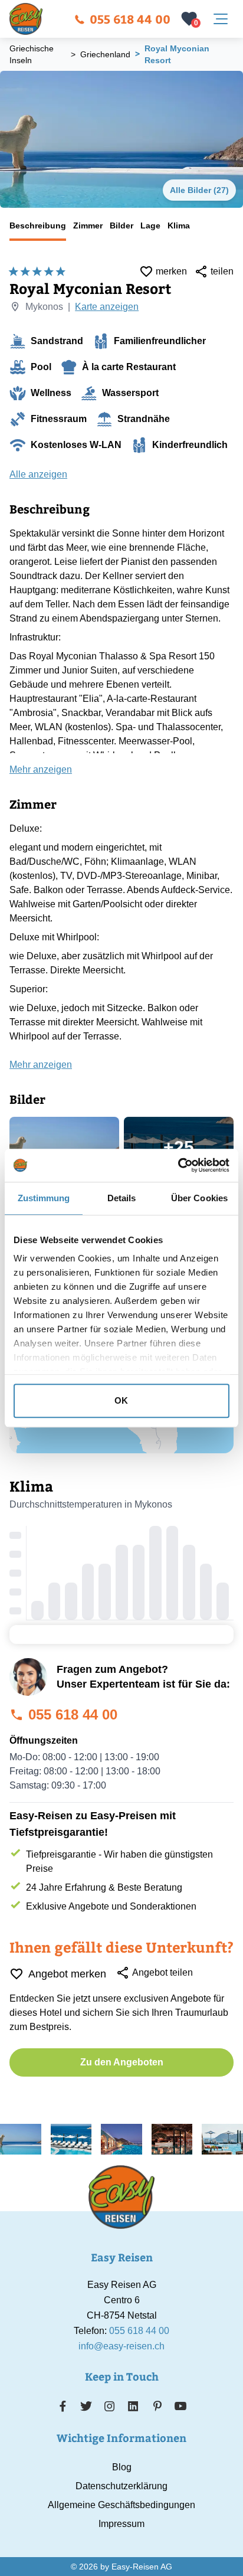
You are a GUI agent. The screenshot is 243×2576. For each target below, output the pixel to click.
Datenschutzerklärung (121, 2486)
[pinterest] (157, 2406)
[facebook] (63, 2406)
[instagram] (110, 2406)
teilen (222, 271)
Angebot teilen (162, 1972)
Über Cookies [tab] (199, 1198)
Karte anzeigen (107, 307)
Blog (122, 2467)
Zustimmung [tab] (44, 1198)
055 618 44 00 (130, 19)
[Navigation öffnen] (221, 19)
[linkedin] (133, 2406)
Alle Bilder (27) (199, 190)
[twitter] (86, 2406)
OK (121, 1400)
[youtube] (180, 2406)
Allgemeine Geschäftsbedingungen (121, 2505)
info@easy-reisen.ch (121, 2346)
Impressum (121, 2524)
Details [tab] (122, 1198)
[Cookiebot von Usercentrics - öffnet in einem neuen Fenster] (178, 1165)
